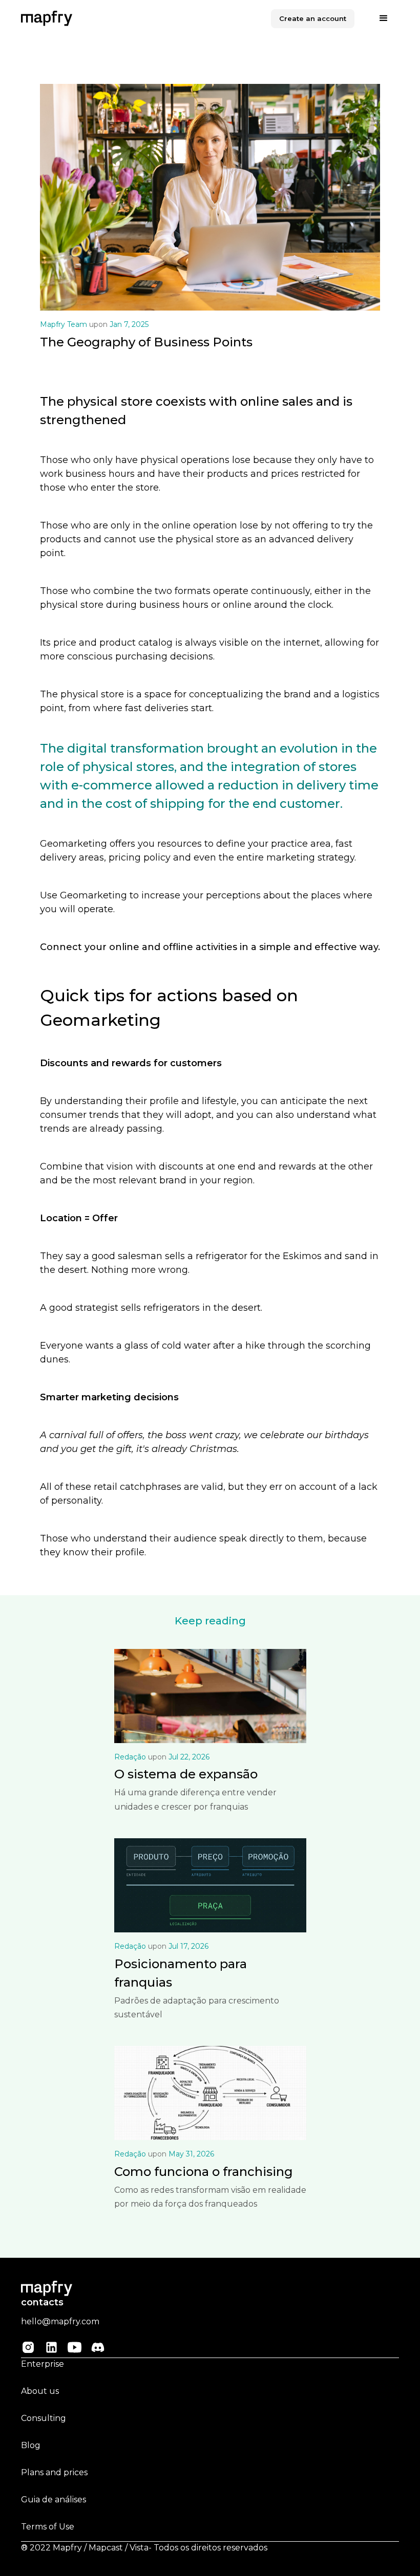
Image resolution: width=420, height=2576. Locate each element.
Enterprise (43, 2364)
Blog (31, 2445)
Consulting (44, 2418)
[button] (384, 18)
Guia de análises (54, 2500)
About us (40, 2391)
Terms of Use (48, 2527)
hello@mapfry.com (60, 2321)
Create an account (313, 18)
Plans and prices (54, 2472)
